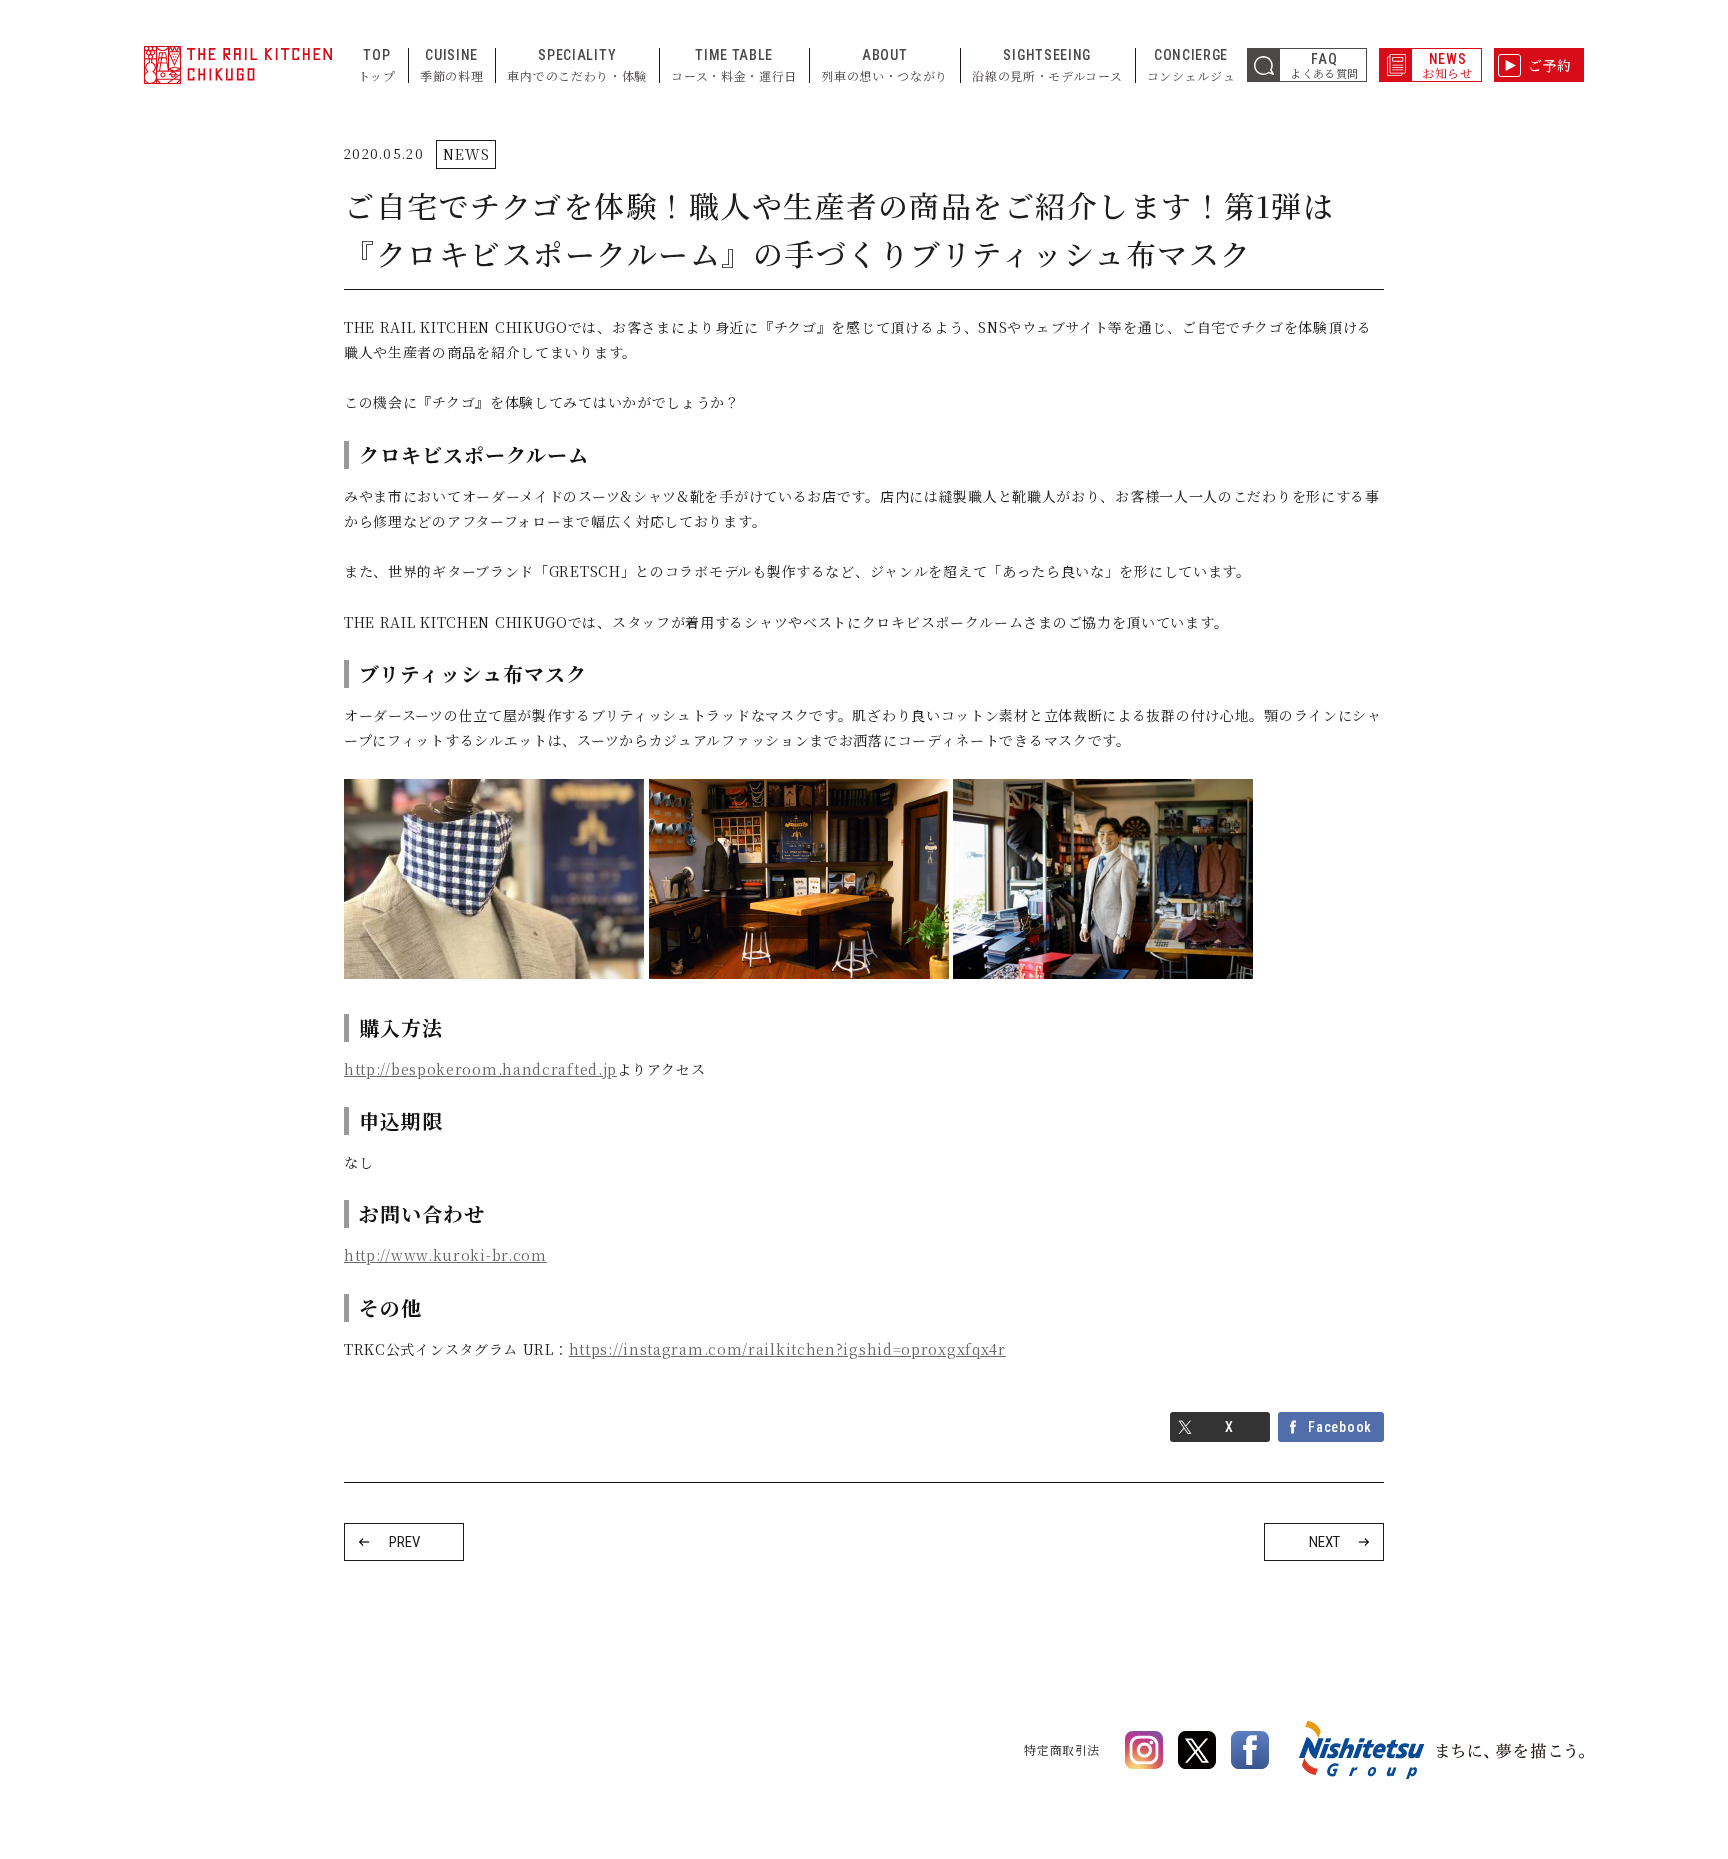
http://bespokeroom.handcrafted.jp (480, 1069)
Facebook (1340, 1427)
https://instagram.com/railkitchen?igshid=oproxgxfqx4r (787, 1349)
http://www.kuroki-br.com (445, 1255)
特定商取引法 (1062, 1749)
